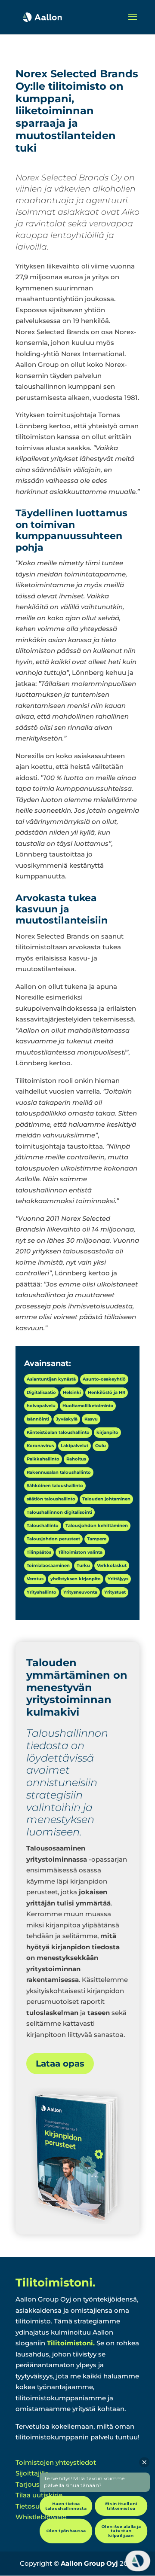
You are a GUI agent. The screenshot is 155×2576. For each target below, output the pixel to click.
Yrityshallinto (42, 1592)
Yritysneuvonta (80, 1592)
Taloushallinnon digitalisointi (59, 1512)
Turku (83, 1565)
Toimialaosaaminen (48, 1565)
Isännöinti (38, 1419)
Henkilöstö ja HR (107, 1392)
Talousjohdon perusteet (53, 1539)
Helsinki (72, 1392)
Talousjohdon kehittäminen (97, 1526)
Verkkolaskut (112, 1565)
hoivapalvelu (41, 1406)
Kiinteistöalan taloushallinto (58, 1432)
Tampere (97, 1539)
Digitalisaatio (41, 1392)
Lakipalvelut (74, 1446)
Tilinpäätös (39, 1552)
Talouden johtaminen (106, 1499)
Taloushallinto (43, 1526)
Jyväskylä (67, 1419)
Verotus (35, 1579)
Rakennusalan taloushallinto (59, 1472)
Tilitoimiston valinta (80, 1552)
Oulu (101, 1446)
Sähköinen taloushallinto (55, 1486)
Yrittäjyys (118, 1579)
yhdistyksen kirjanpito (76, 1579)
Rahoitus (76, 1459)
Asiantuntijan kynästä (51, 1379)
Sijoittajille (32, 2473)
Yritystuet (115, 1592)
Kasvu (91, 1419)
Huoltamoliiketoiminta (88, 1406)
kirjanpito (107, 1432)
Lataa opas (60, 2064)
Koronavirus (40, 1446)
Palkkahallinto (43, 1459)
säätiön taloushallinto (51, 1499)
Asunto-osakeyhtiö (104, 1379)
